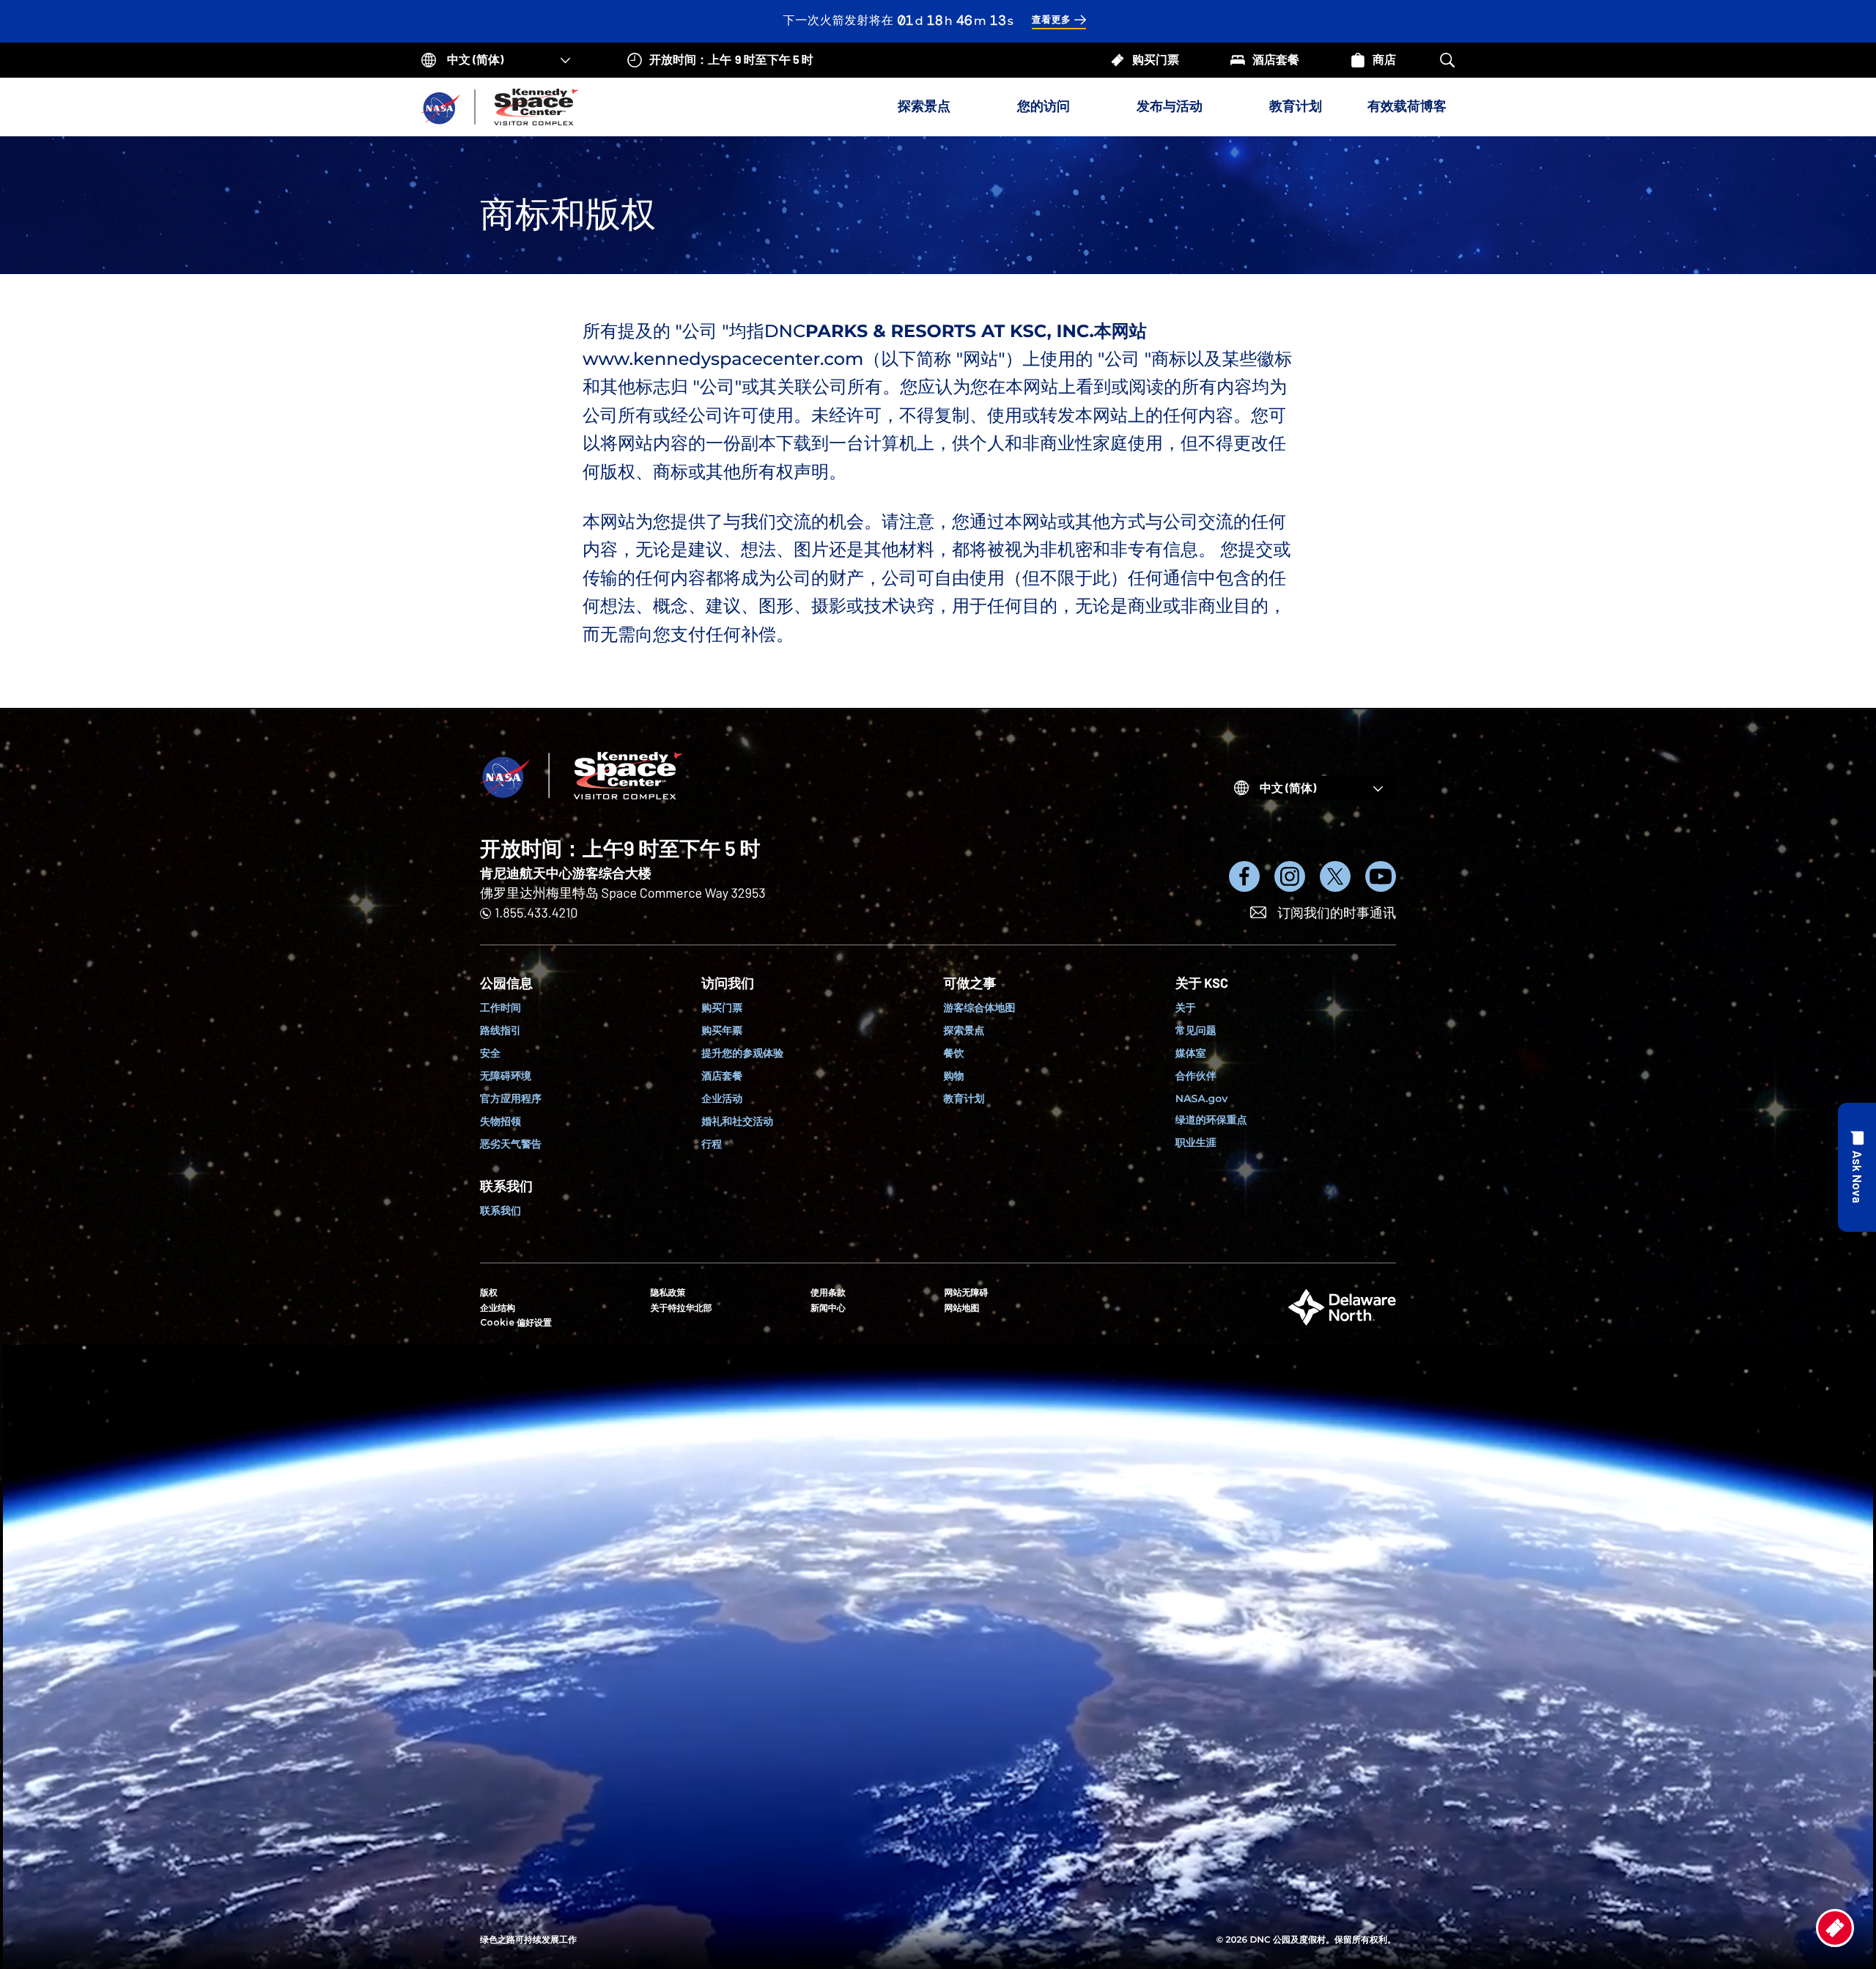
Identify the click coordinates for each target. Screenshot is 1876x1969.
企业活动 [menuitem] (722, 1098)
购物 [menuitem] (954, 1076)
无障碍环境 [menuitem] (506, 1076)
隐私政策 (668, 1293)
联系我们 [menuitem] (501, 1211)
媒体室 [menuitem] (1191, 1053)
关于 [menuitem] (1186, 1008)
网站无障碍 (967, 1293)
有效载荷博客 (1407, 106)
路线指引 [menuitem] (501, 1030)
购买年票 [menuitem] (722, 1030)
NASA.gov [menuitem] (1201, 1098)
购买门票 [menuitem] (722, 1008)
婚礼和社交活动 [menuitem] (737, 1121)
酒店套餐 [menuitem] (722, 1076)
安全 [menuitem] (490, 1053)
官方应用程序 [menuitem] (511, 1098)
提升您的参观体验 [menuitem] (742, 1053)
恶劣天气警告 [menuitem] (511, 1144)
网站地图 (962, 1308)
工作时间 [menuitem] (501, 1008)
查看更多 (1052, 20)
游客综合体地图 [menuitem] (980, 1008)
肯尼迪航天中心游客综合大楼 (566, 873)
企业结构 (498, 1308)
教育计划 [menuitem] (964, 1098)
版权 (489, 1293)
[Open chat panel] (1857, 1167)
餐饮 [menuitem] (954, 1053)
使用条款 (828, 1293)
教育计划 (1296, 106)
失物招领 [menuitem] (501, 1121)
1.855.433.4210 (536, 912)
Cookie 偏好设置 (516, 1322)
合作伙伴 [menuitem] (1196, 1076)
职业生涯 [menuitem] (1196, 1142)
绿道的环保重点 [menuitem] (1211, 1120)
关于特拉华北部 (682, 1308)
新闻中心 (828, 1308)
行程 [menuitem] (712, 1144)
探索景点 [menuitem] (964, 1030)
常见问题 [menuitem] (1196, 1030)
